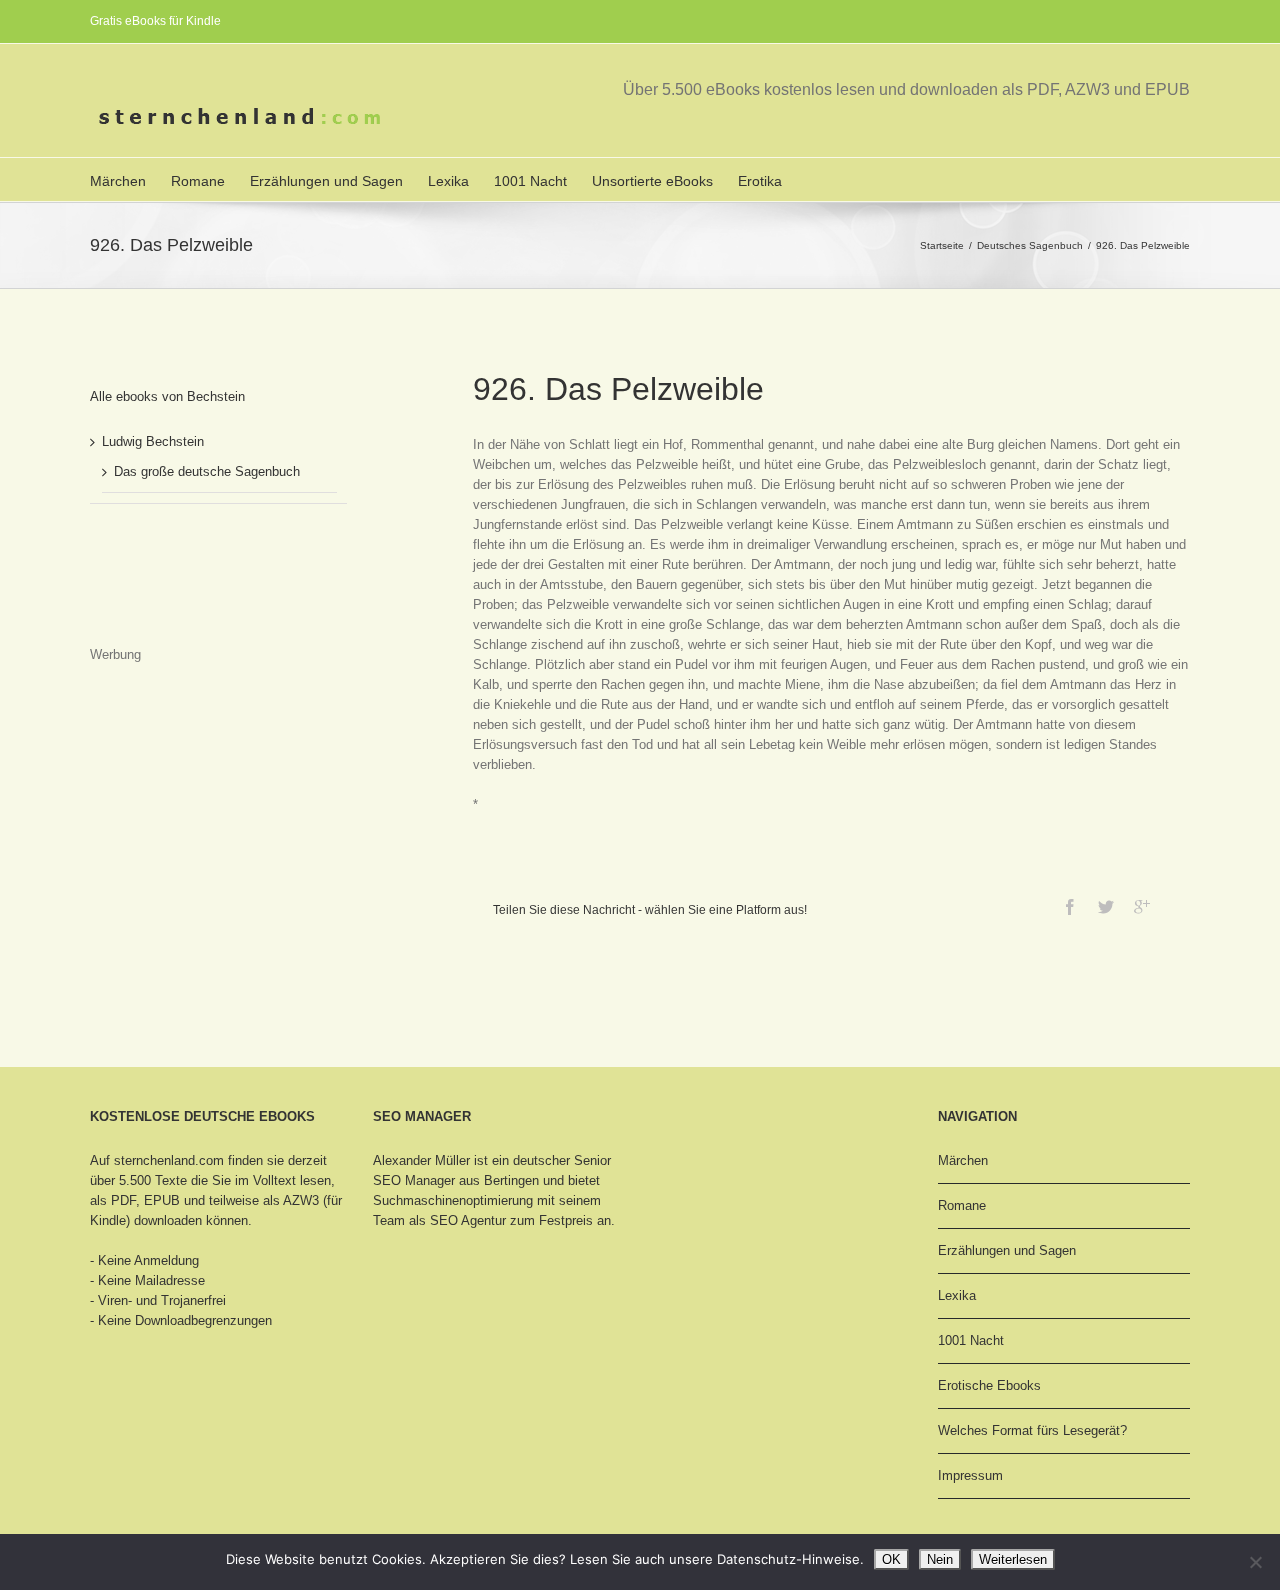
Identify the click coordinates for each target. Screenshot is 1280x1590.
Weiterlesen (1013, 1559)
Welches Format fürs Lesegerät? (1032, 1430)
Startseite (942, 245)
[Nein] (1255, 1562)
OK (891, 1559)
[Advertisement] (190, 594)
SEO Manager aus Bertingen (456, 1180)
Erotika (760, 181)
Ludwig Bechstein (153, 441)
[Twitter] (1106, 907)
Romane (198, 181)
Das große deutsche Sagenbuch (207, 471)
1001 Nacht (530, 181)
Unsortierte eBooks (652, 181)
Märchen (118, 181)
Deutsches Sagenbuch (1030, 245)
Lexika (448, 181)
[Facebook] (1070, 907)
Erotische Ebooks (989, 1385)
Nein (940, 1559)
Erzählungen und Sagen (326, 181)
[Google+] (1142, 907)
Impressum (970, 1475)
